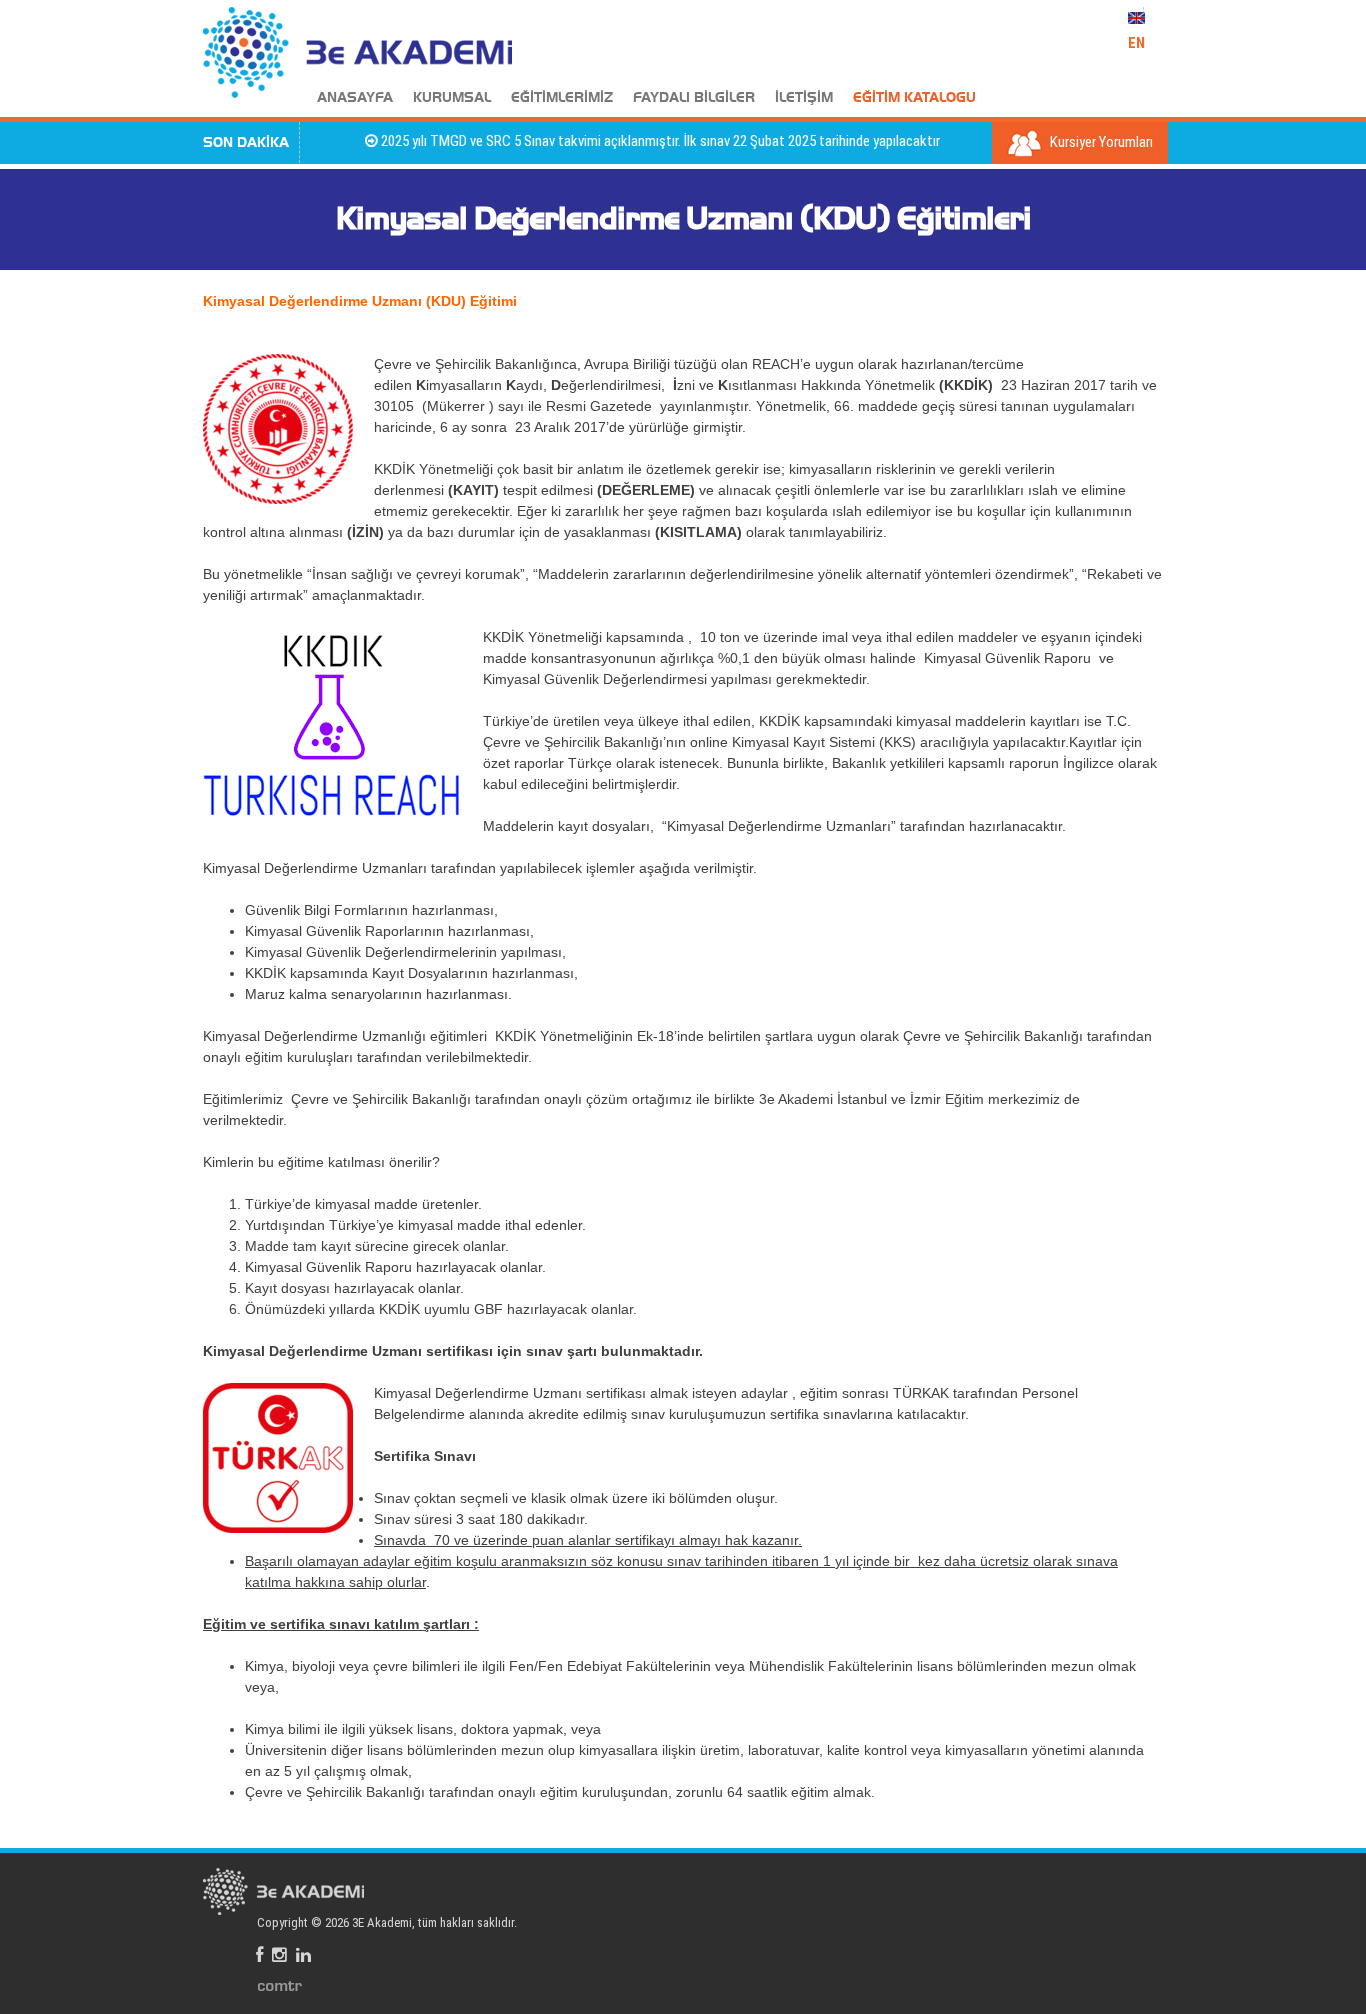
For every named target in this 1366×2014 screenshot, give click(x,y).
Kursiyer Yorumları (1100, 142)
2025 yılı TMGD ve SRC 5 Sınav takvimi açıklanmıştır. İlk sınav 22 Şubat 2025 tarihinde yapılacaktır (632, 141)
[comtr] (280, 1985)
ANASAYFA (355, 98)
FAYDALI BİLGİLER (694, 98)
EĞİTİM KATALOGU (914, 98)
